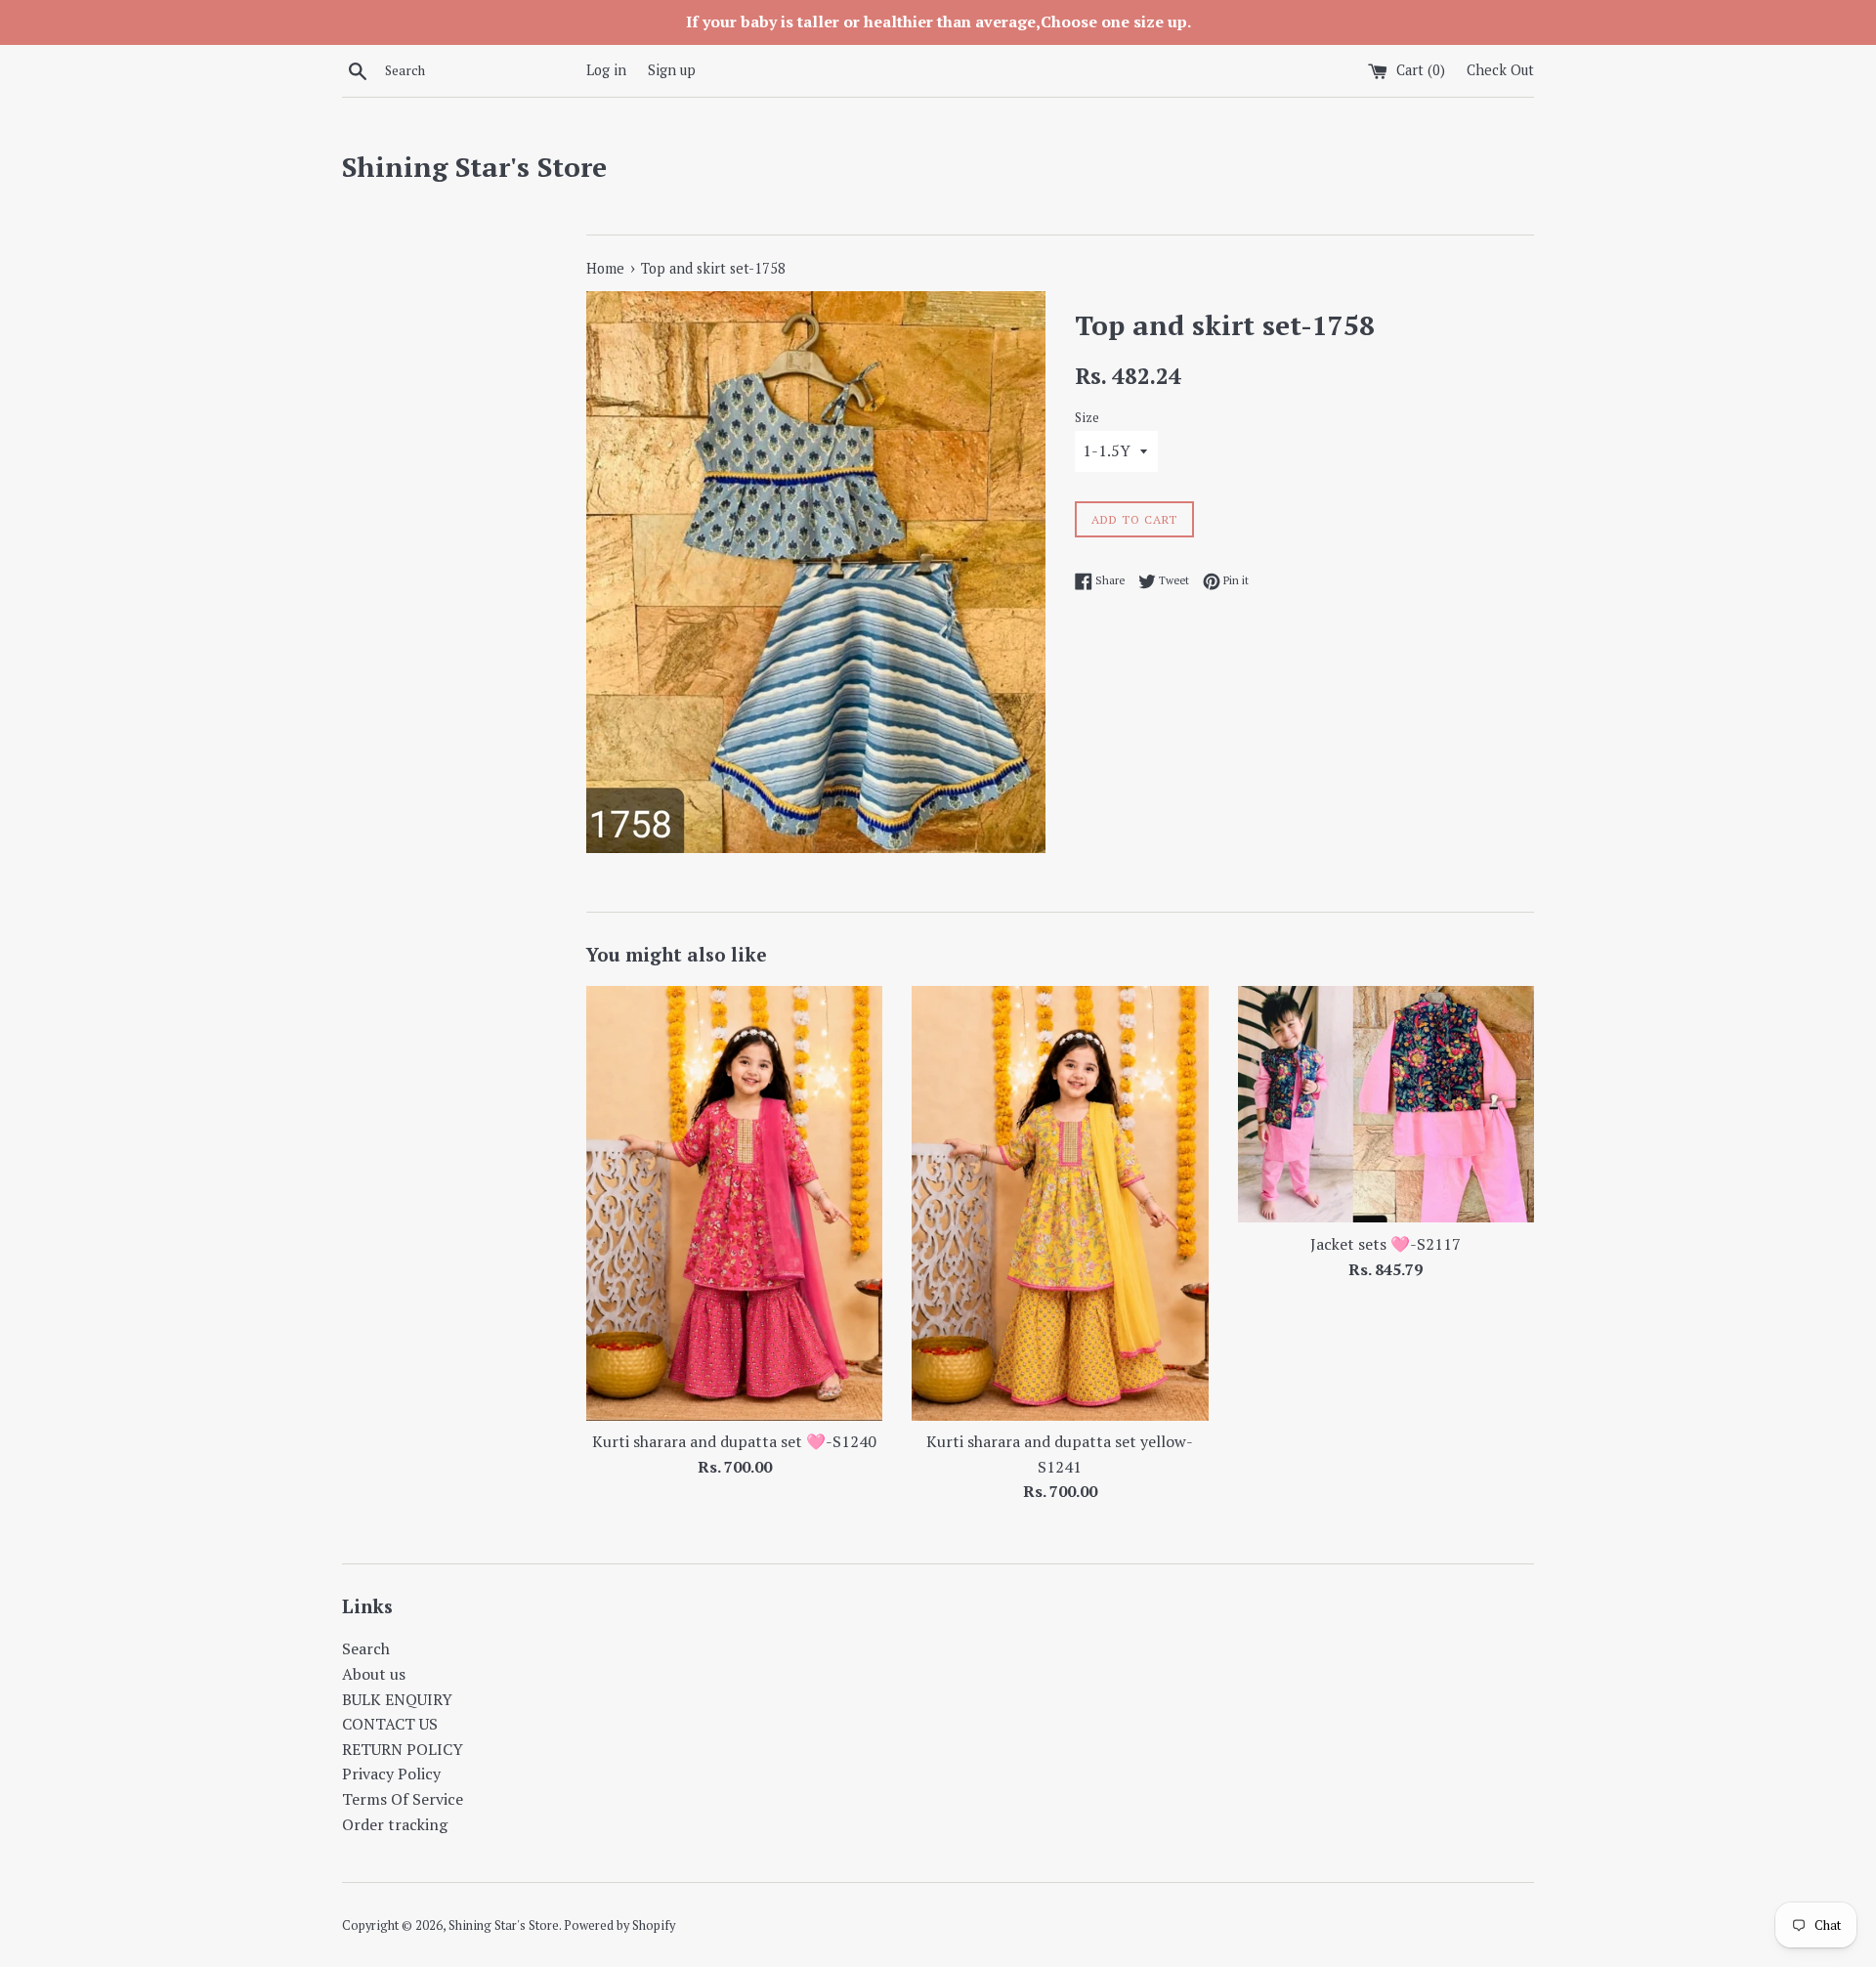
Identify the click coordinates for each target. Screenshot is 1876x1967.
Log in (606, 70)
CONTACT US (390, 1724)
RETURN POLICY (403, 1749)
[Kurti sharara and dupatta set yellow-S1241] (1060, 1203)
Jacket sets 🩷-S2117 (1386, 1244)
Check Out (1500, 70)
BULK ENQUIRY (397, 1699)
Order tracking (395, 1824)
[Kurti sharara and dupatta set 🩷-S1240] (734, 1203)
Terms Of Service (403, 1799)
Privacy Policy (391, 1774)
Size (1087, 418)
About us (374, 1674)
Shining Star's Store (474, 167)
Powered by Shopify (619, 1925)
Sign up (672, 70)
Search (366, 1648)
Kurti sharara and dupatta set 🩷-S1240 (734, 1441)
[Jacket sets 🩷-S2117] (1386, 1105)
